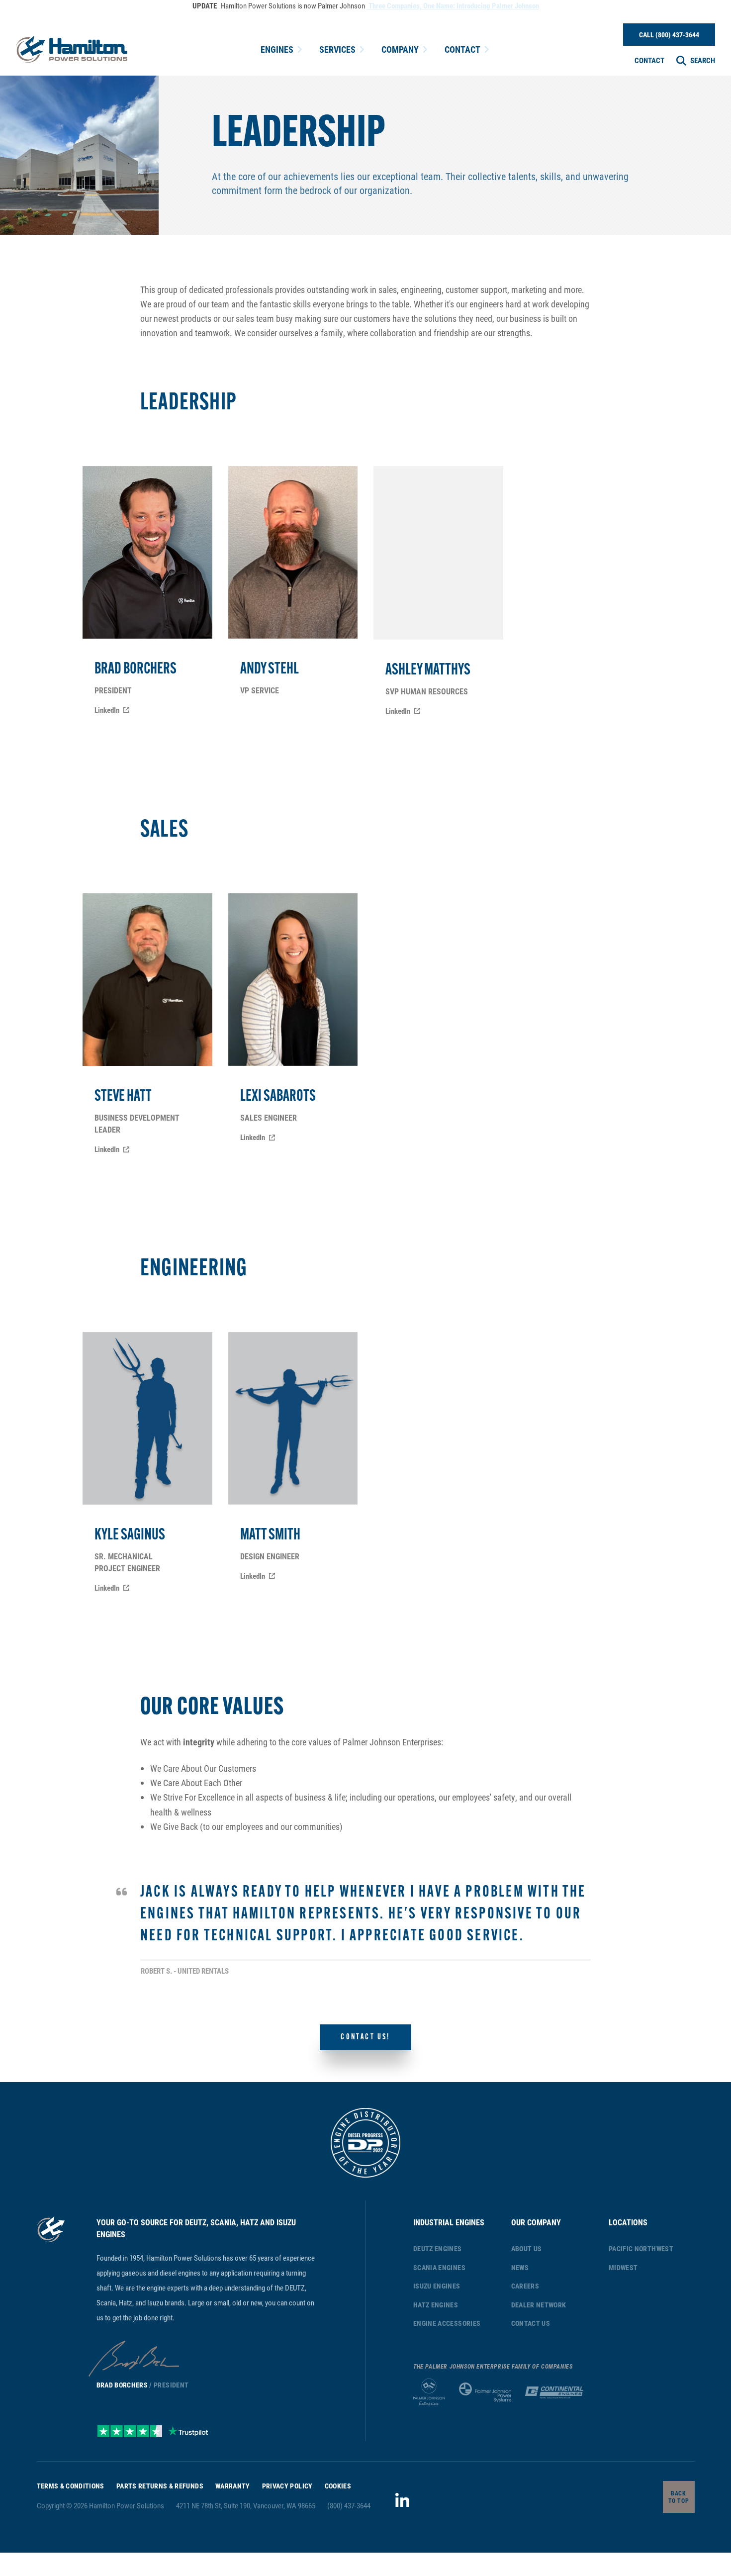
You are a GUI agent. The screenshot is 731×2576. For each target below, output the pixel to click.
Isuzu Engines (437, 2286)
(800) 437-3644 (349, 2505)
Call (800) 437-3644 (669, 35)
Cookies (338, 2486)
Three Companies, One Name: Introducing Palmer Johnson (453, 5)
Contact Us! (365, 2037)
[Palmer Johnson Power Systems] (485, 2392)
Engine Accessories (447, 2323)
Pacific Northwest (641, 2248)
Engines (277, 49)
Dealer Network (539, 2305)
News (520, 2267)
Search (703, 60)
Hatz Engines (436, 2305)
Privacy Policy (287, 2486)
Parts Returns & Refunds (160, 2486)
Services (337, 49)
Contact (462, 49)
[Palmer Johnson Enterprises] (429, 2392)
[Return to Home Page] (72, 49)
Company (400, 49)
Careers (525, 2286)
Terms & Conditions (71, 2486)
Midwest (623, 2267)
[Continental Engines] (554, 2392)
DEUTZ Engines (438, 2248)
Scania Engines (439, 2267)
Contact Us (531, 2323)
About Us (527, 2248)
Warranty (233, 2486)
